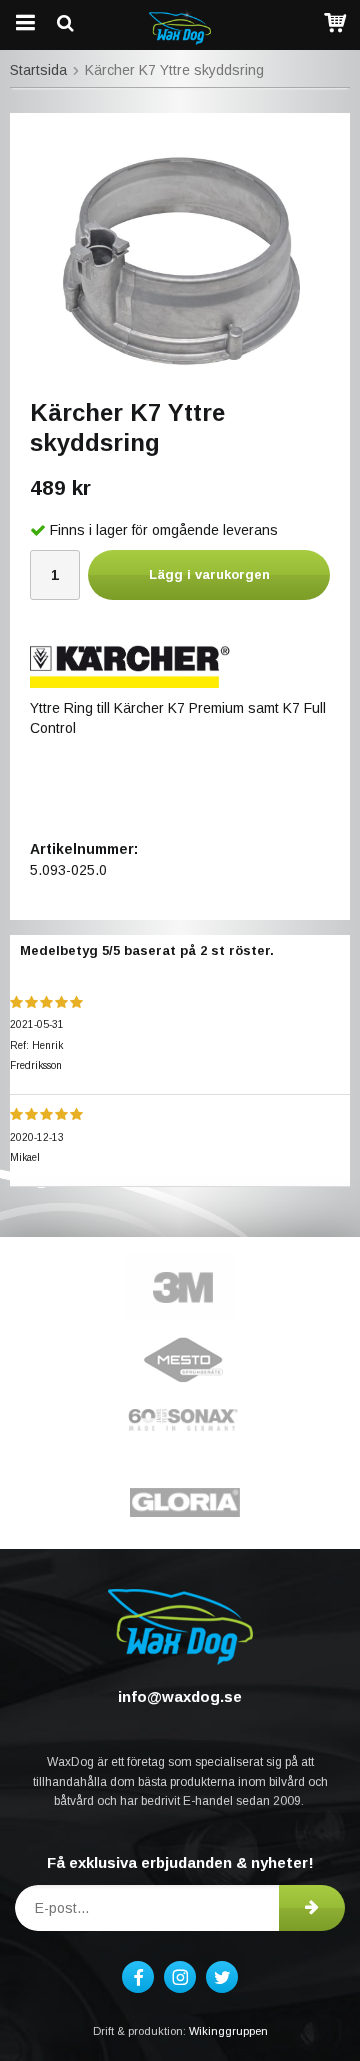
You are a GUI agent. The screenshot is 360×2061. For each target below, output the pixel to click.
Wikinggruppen (228, 2031)
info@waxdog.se (180, 1696)
